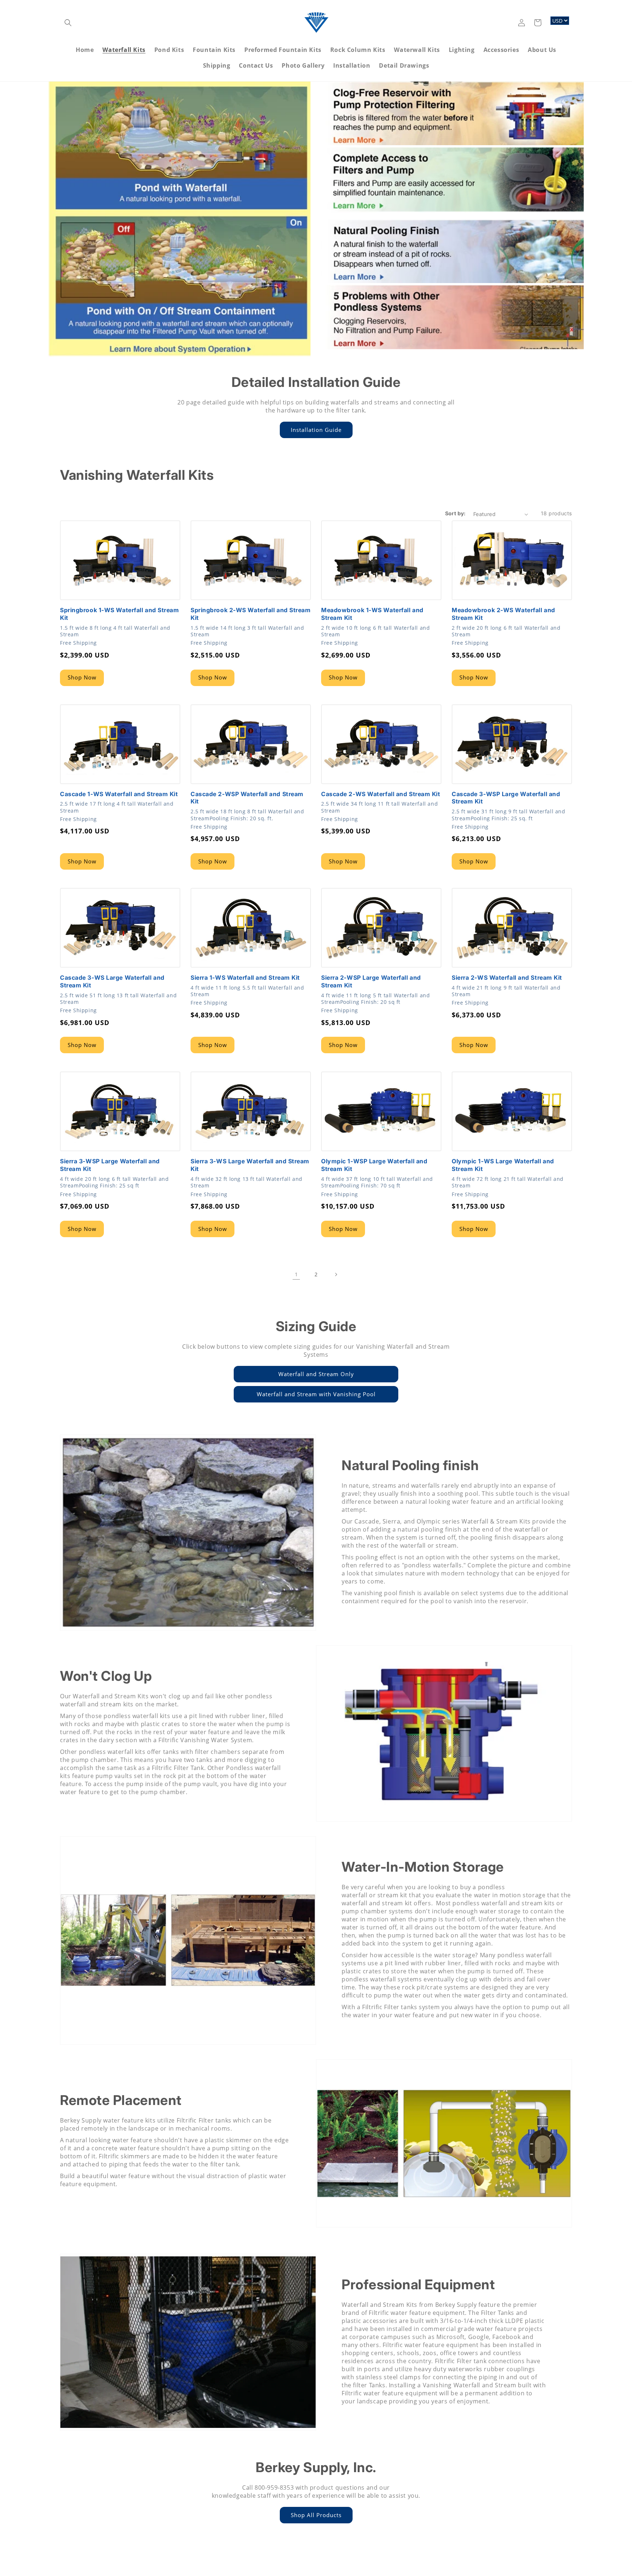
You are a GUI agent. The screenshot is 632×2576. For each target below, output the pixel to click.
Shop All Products (316, 2515)
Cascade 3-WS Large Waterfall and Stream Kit (112, 981)
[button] (68, 23)
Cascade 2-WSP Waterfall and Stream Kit (247, 798)
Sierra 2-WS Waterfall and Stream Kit (507, 978)
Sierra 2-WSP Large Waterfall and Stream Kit (371, 981)
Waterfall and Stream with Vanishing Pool (316, 1394)
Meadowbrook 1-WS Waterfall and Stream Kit (372, 614)
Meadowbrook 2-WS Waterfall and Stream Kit (503, 614)
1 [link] (296, 1274)
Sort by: (456, 513)
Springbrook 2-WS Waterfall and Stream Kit (251, 614)
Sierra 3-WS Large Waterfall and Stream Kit (250, 1165)
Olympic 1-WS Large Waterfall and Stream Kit (503, 1165)
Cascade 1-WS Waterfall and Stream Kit (119, 794)
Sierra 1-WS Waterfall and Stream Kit (245, 978)
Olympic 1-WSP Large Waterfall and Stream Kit (374, 1165)
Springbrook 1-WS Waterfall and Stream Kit (120, 614)
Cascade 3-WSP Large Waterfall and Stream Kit (506, 798)
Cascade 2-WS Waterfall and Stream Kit (381, 794)
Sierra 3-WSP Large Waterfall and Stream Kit (110, 1165)
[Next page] (336, 1274)
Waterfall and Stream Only (316, 1374)
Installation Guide (316, 430)
